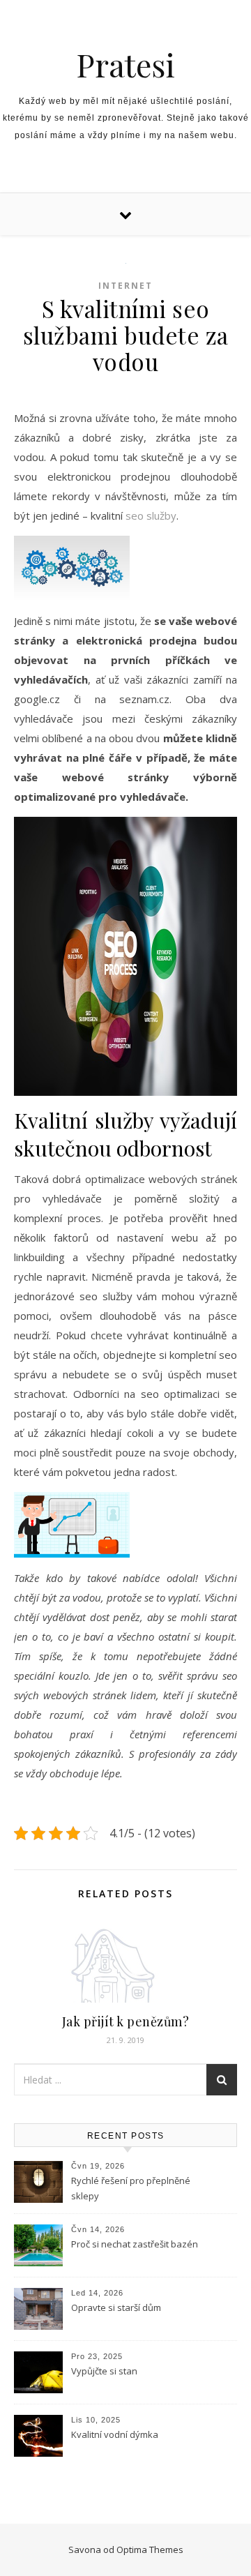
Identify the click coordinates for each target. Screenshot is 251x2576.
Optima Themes (150, 2549)
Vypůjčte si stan (104, 2371)
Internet (125, 286)
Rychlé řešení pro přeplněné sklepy (131, 2188)
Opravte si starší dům (116, 2307)
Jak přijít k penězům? (126, 2021)
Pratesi (125, 65)
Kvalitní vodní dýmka (115, 2434)
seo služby (151, 515)
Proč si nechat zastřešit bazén (135, 2244)
